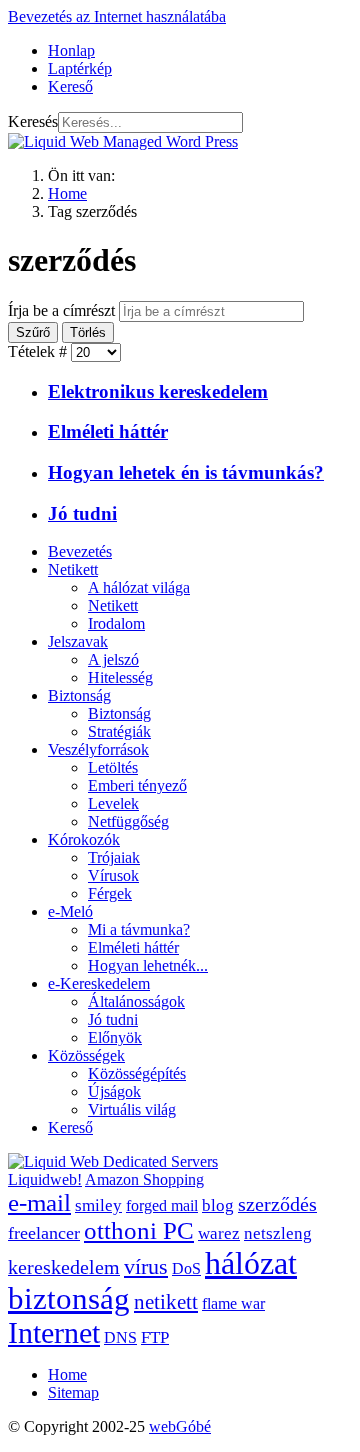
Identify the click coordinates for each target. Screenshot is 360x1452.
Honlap (71, 50)
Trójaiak (114, 857)
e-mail (39, 1202)
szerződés (277, 1204)
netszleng (278, 1233)
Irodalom (116, 623)
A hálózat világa (139, 587)
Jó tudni (82, 513)
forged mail (162, 1205)
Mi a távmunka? (139, 929)
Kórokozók (84, 839)
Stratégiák (119, 731)
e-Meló (70, 911)
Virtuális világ (132, 1109)
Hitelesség (120, 677)
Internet (54, 1333)
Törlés (88, 332)
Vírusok (113, 875)
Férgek (110, 893)
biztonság (69, 1299)
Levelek (113, 803)
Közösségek (86, 1055)
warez (219, 1233)
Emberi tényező (137, 785)
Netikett (73, 569)
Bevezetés (80, 551)
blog (218, 1205)
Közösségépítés (137, 1073)
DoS (186, 1268)
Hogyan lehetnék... (148, 965)
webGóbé (180, 1426)
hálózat (251, 1263)
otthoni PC (139, 1230)
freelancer (44, 1233)
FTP (155, 1337)
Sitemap (73, 1392)
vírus (146, 1266)
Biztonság (79, 695)
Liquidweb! (45, 1179)
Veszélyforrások (98, 749)
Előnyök (115, 1037)
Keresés (33, 121)
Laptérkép (80, 68)
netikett (166, 1302)
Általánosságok (136, 1001)
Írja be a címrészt (63, 310)
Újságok (114, 1091)
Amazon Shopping (144, 1179)
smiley (98, 1205)
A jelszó (113, 659)
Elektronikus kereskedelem (158, 391)
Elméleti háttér (108, 431)
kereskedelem (64, 1267)
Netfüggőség (128, 821)
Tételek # (39, 351)
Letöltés (113, 767)
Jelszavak (78, 641)
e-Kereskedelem (99, 983)
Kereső (70, 86)
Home (67, 1374)
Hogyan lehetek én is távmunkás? (186, 472)
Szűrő (33, 332)
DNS (120, 1337)
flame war (233, 1303)
